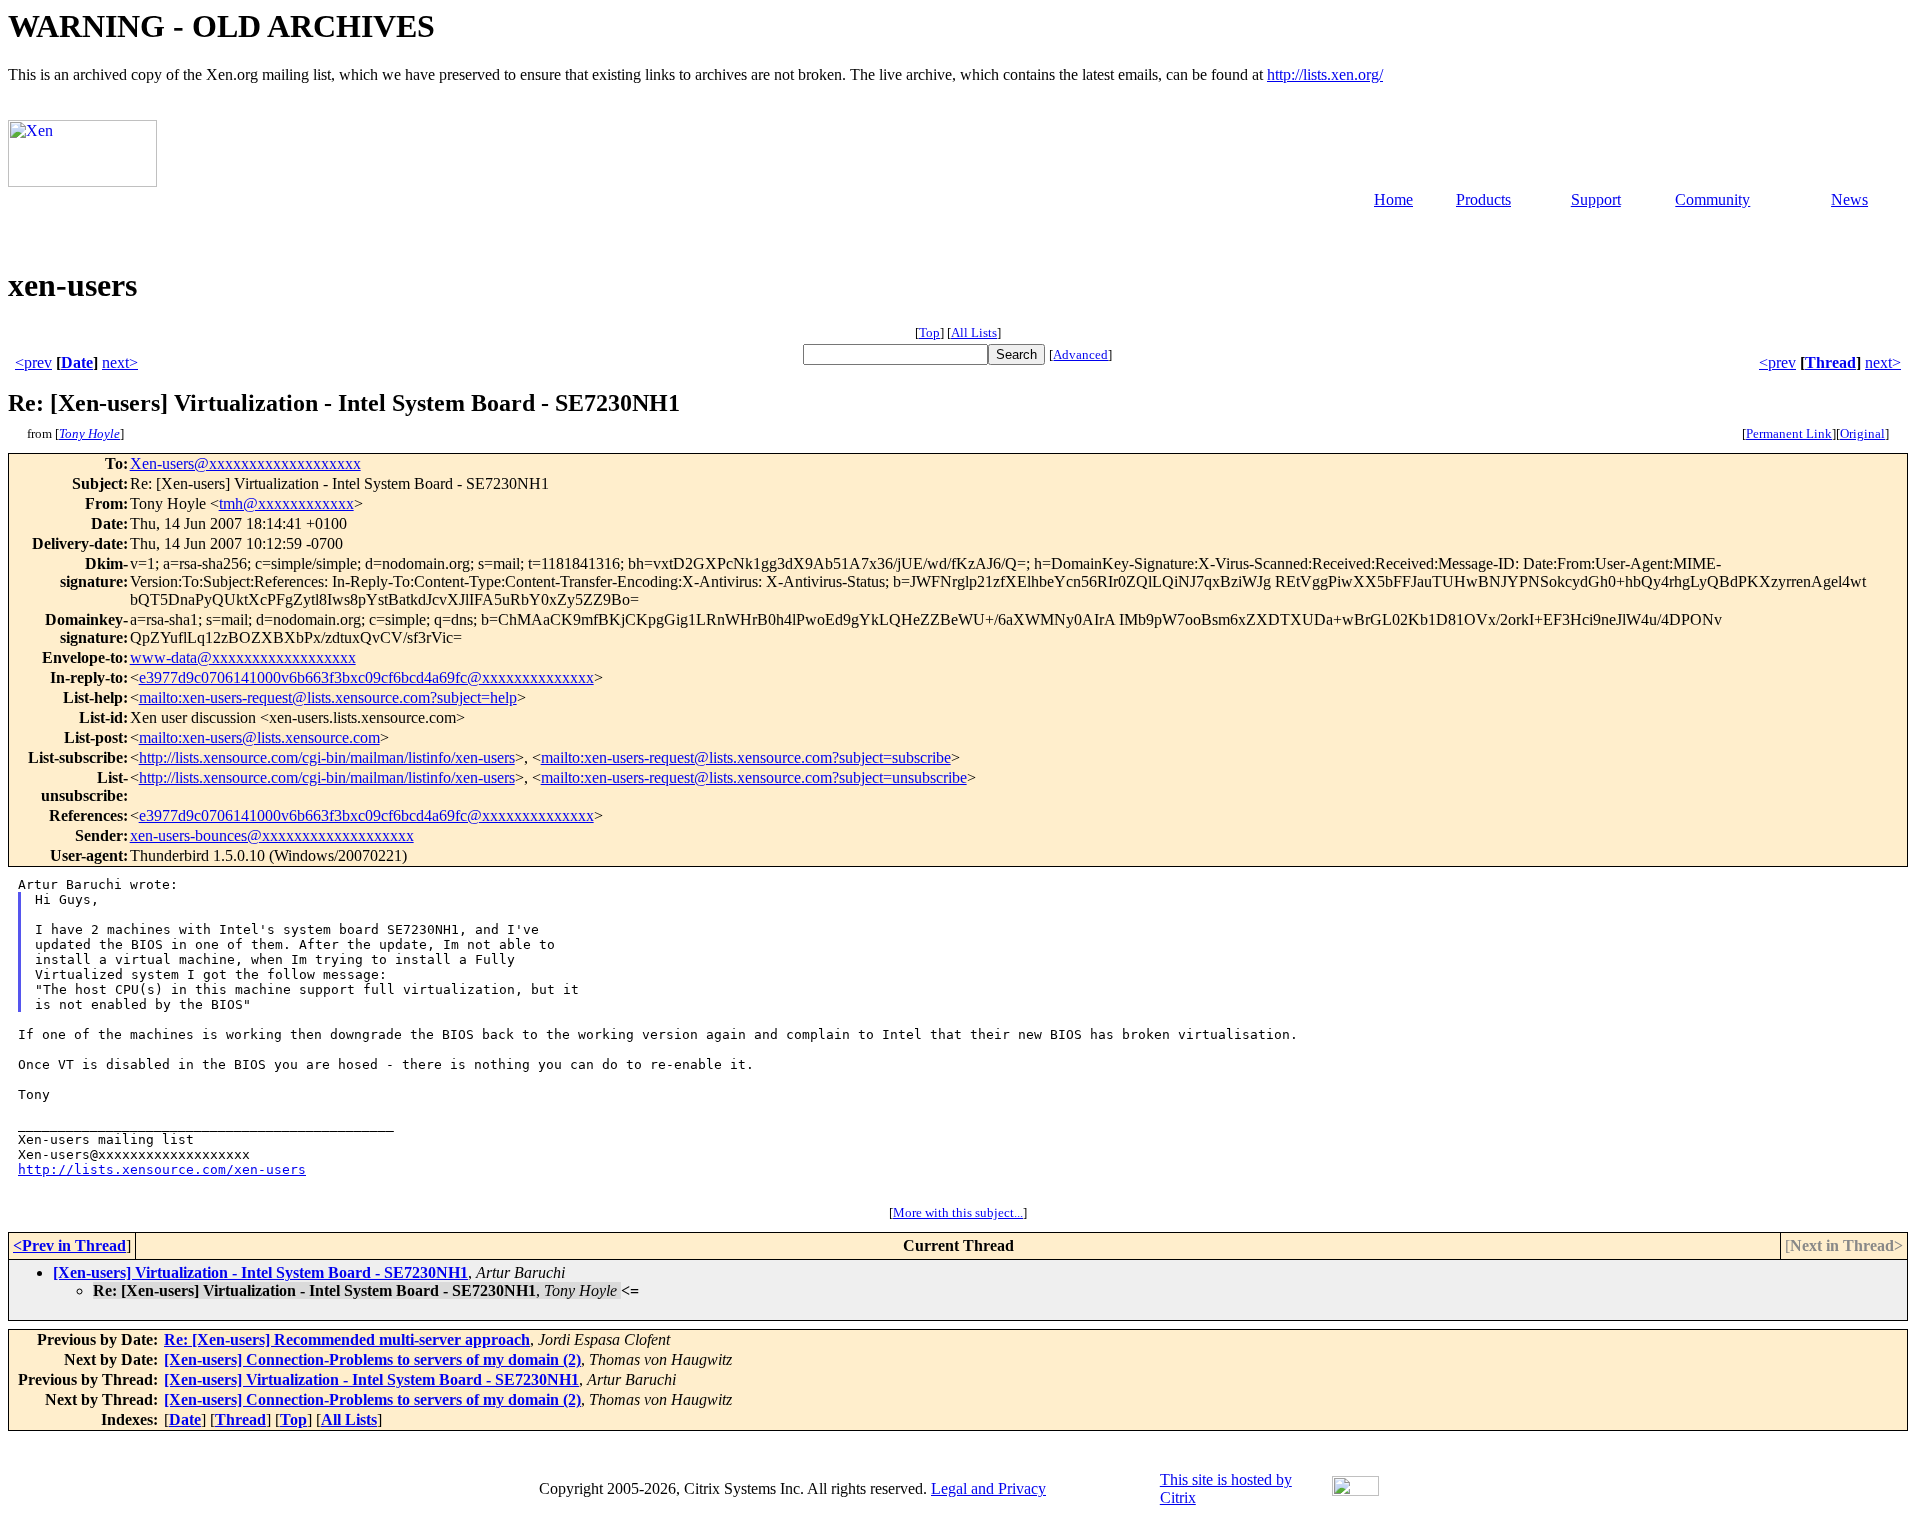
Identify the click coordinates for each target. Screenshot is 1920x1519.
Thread (1830, 362)
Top (929, 332)
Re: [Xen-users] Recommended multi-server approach (347, 1339)
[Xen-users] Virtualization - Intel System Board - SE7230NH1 (260, 1272)
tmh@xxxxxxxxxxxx (286, 503)
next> (120, 362)
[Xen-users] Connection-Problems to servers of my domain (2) (372, 1359)
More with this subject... (958, 1212)
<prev (33, 362)
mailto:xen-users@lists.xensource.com (259, 737)
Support (1596, 199)
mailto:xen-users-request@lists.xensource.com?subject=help (328, 697)
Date (77, 362)
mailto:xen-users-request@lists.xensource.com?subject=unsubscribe (754, 777)
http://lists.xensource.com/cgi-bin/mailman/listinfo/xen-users (327, 757)
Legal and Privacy (988, 1488)
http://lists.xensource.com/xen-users (162, 1169)
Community (1712, 199)
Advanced (1080, 354)
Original (1862, 433)
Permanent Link (1789, 433)
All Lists (974, 332)
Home (1393, 199)
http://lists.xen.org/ (1325, 74)
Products (1483, 199)
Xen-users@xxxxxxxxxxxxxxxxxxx (245, 463)
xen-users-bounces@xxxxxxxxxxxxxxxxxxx (272, 835)
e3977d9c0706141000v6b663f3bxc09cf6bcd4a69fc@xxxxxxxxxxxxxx (366, 677)
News (1849, 199)
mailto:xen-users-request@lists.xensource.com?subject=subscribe (746, 757)
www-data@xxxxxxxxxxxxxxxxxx (243, 657)
